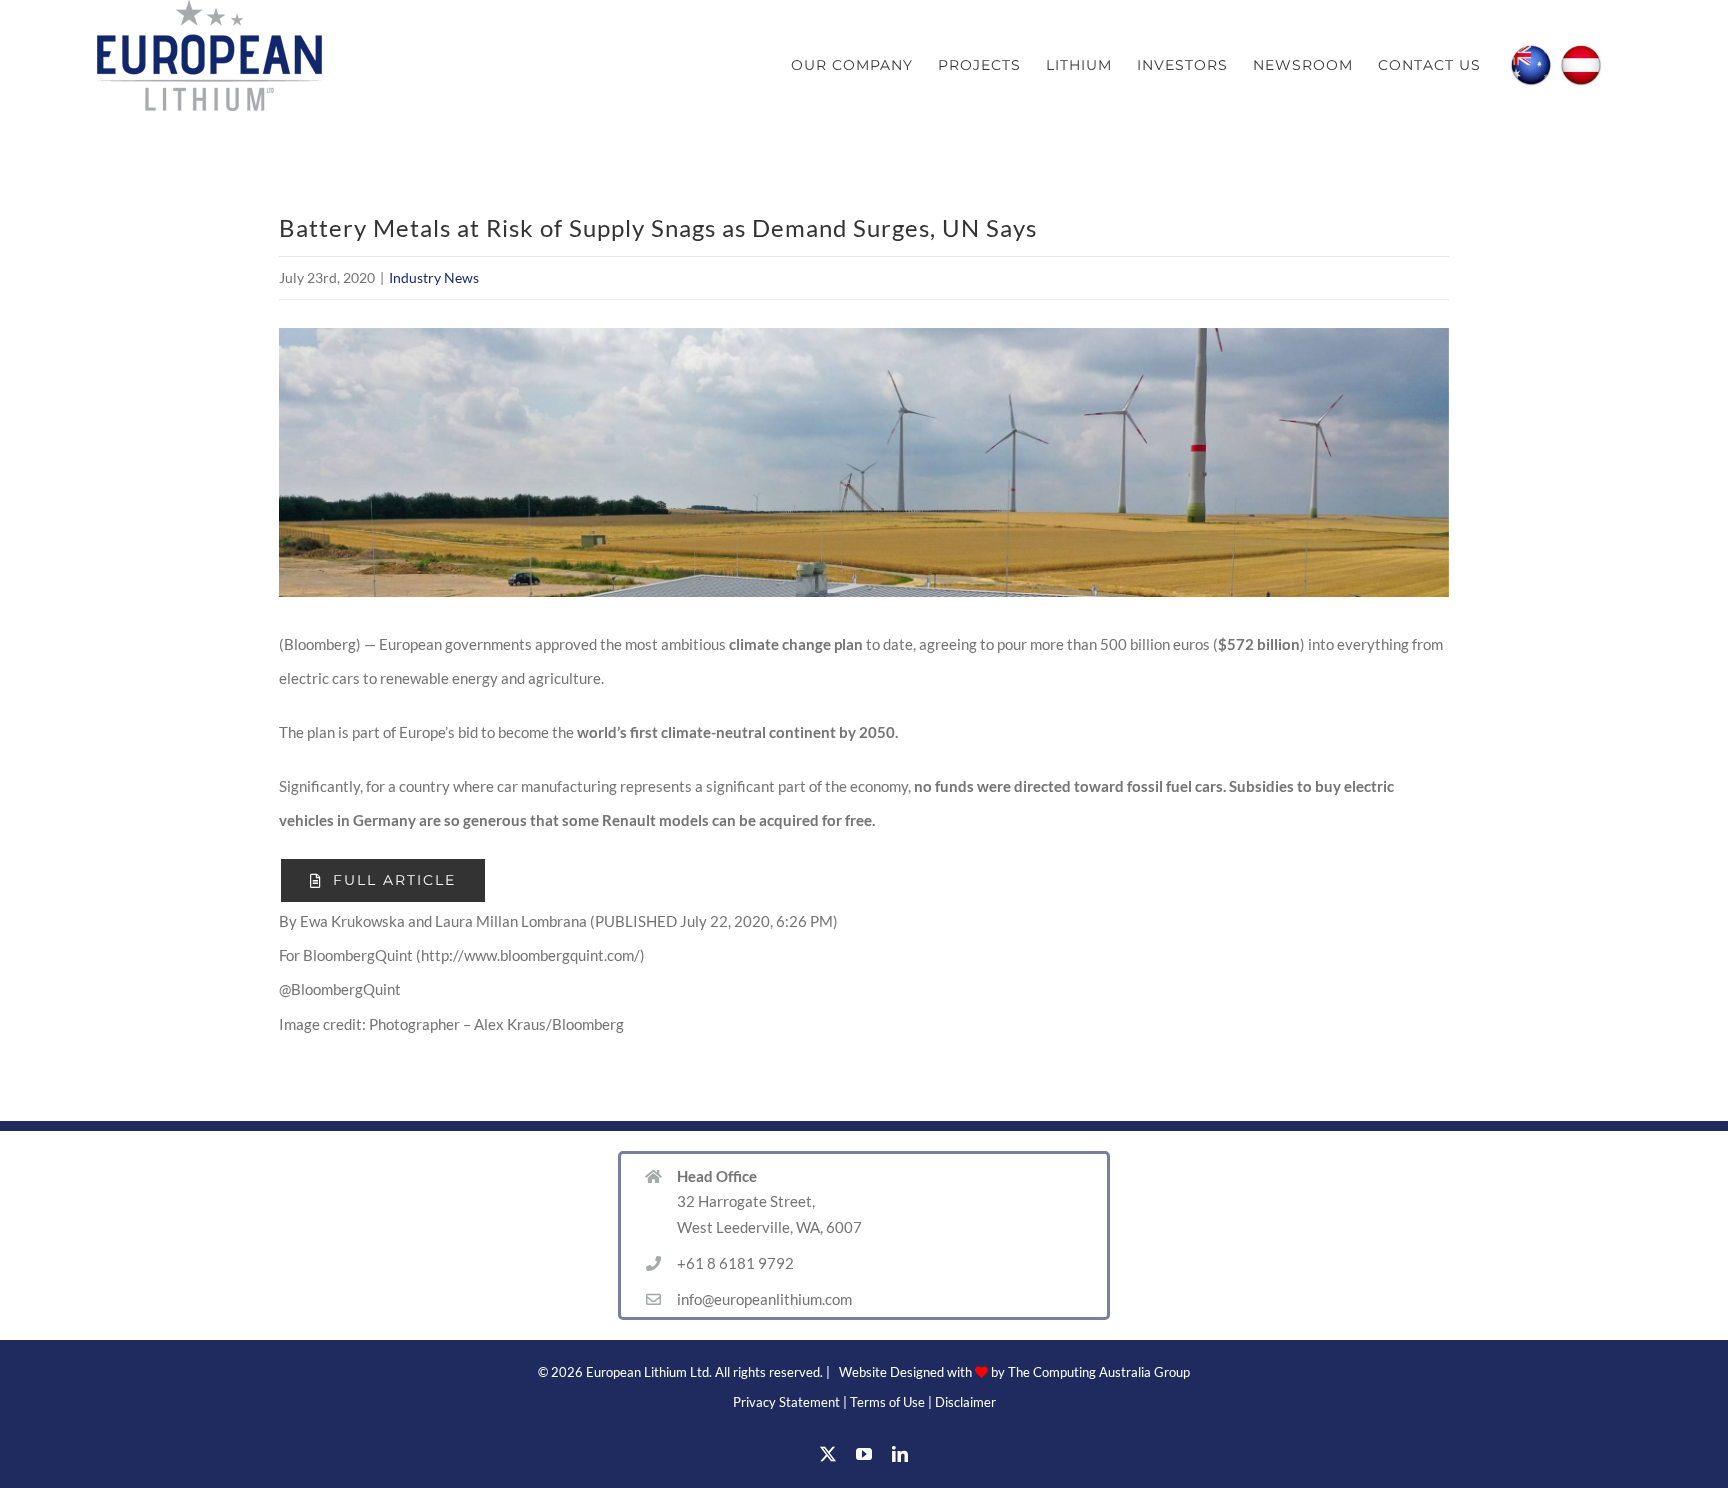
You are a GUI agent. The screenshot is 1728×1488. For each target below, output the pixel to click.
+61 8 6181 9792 (735, 1263)
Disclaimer (965, 1402)
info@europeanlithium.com (764, 1299)
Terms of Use (887, 1402)
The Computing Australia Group (1099, 1372)
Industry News (434, 277)
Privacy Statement (786, 1402)
